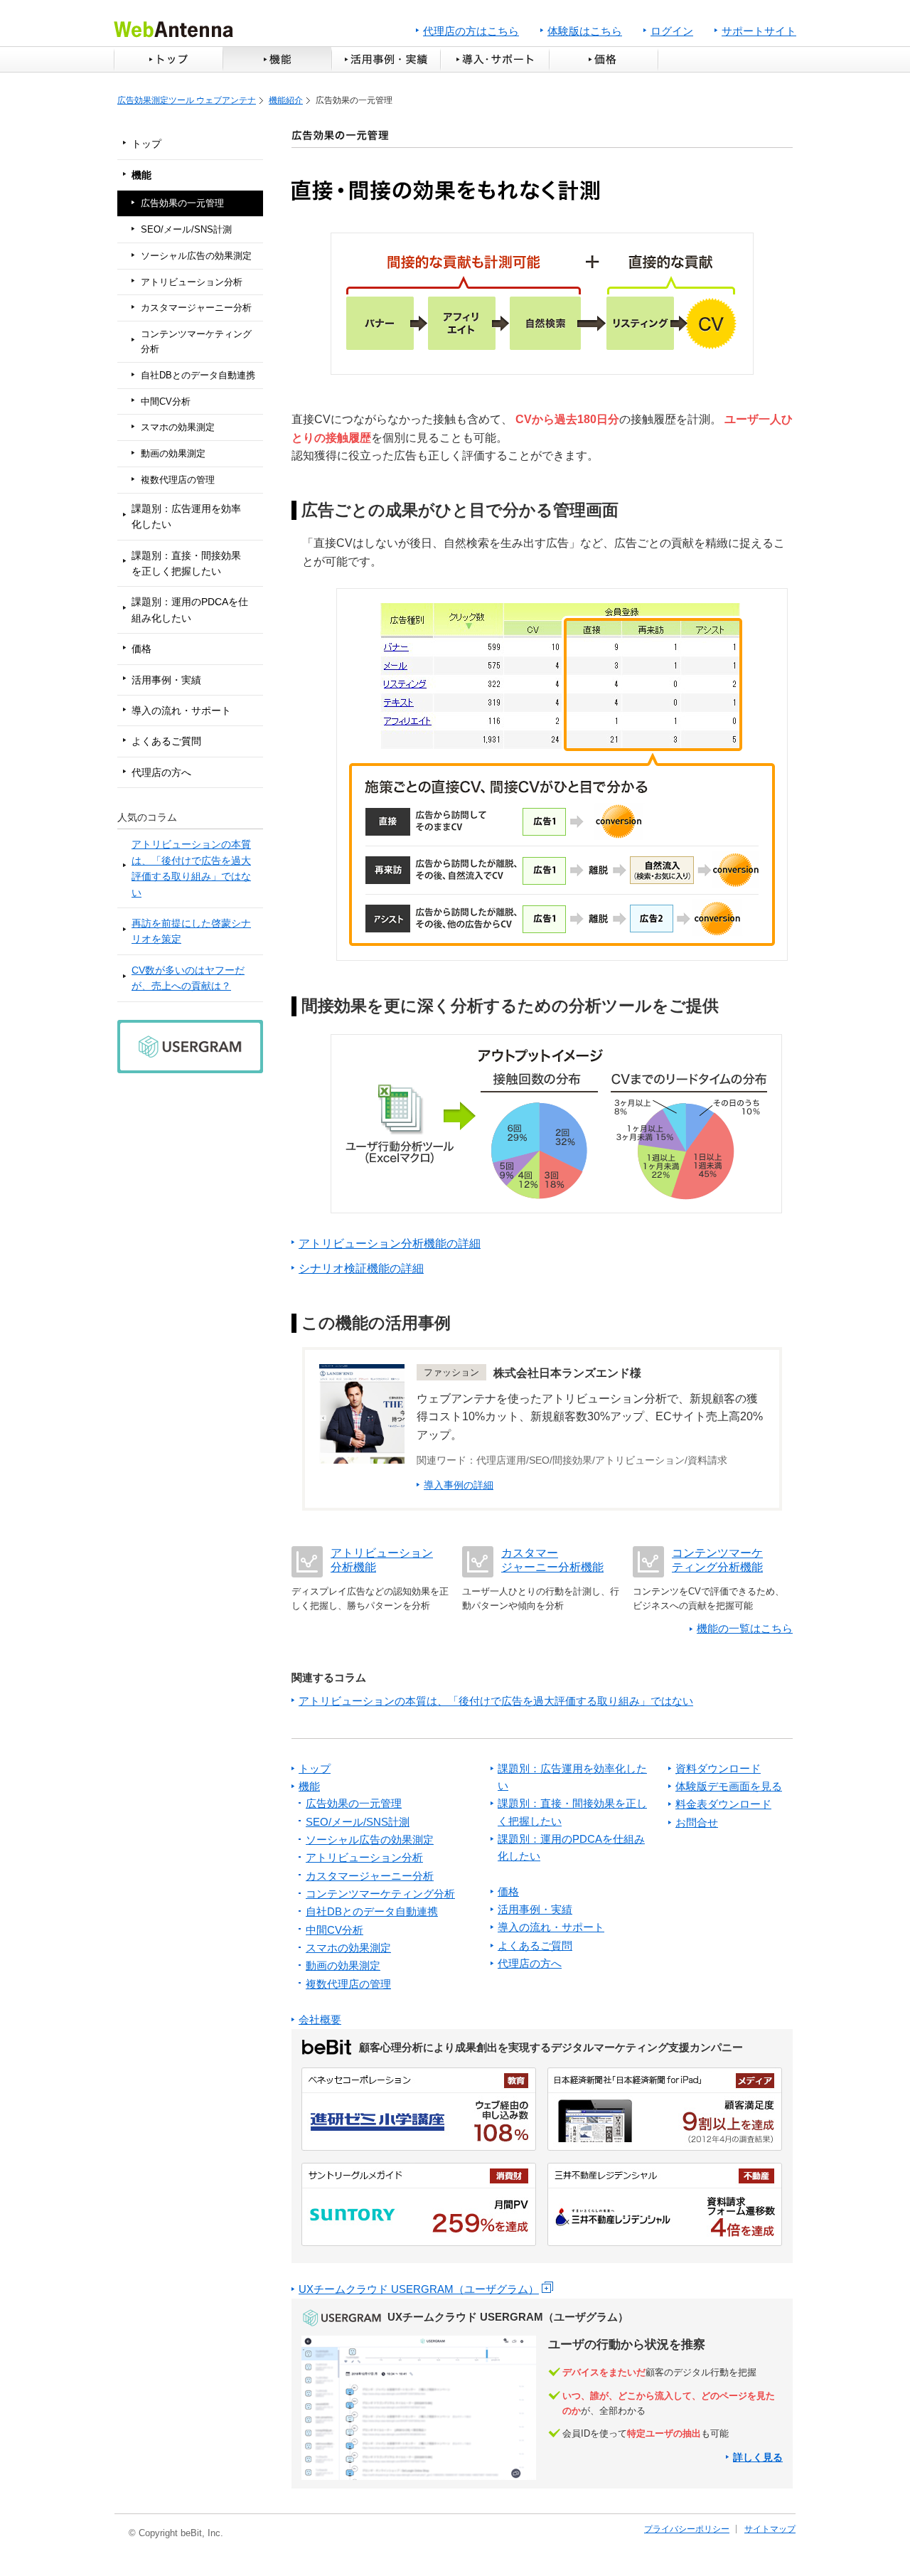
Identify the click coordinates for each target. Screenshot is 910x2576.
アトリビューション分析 (192, 282)
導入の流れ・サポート (181, 710)
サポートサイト (759, 31)
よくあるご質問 (166, 741)
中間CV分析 (166, 401)
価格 (605, 59)
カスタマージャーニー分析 (196, 308)
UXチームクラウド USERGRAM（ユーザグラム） (419, 2289)
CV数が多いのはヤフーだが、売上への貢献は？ (188, 978)
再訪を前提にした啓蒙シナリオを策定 (191, 931)
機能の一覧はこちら (745, 1628)
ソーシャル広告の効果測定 (196, 256)
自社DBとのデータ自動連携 (198, 375)
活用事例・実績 (386, 59)
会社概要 (320, 2019)
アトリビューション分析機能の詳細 (390, 1244)
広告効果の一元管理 (182, 203)
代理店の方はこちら (471, 31)
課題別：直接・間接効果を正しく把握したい (186, 563)
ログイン (672, 31)
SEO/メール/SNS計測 (186, 229)
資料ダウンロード (718, 1768)
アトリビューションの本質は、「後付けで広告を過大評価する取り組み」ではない (191, 868)
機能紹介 (286, 100)
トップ (168, 59)
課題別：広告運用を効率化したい (186, 516)
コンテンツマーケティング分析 (196, 341)
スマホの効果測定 (178, 427)
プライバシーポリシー (687, 2529)
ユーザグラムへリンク (542, 2394)
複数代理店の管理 (178, 480)
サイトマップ (770, 2529)
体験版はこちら (585, 31)
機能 (277, 59)
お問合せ (697, 1822)
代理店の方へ (161, 772)
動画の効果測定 (173, 453)
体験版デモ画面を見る (729, 1786)
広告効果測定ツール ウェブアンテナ (187, 100)
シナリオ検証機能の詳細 (361, 1268)
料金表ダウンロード (723, 1804)
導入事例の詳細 (459, 1485)
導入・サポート (494, 59)
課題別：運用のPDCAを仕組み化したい (190, 610)
